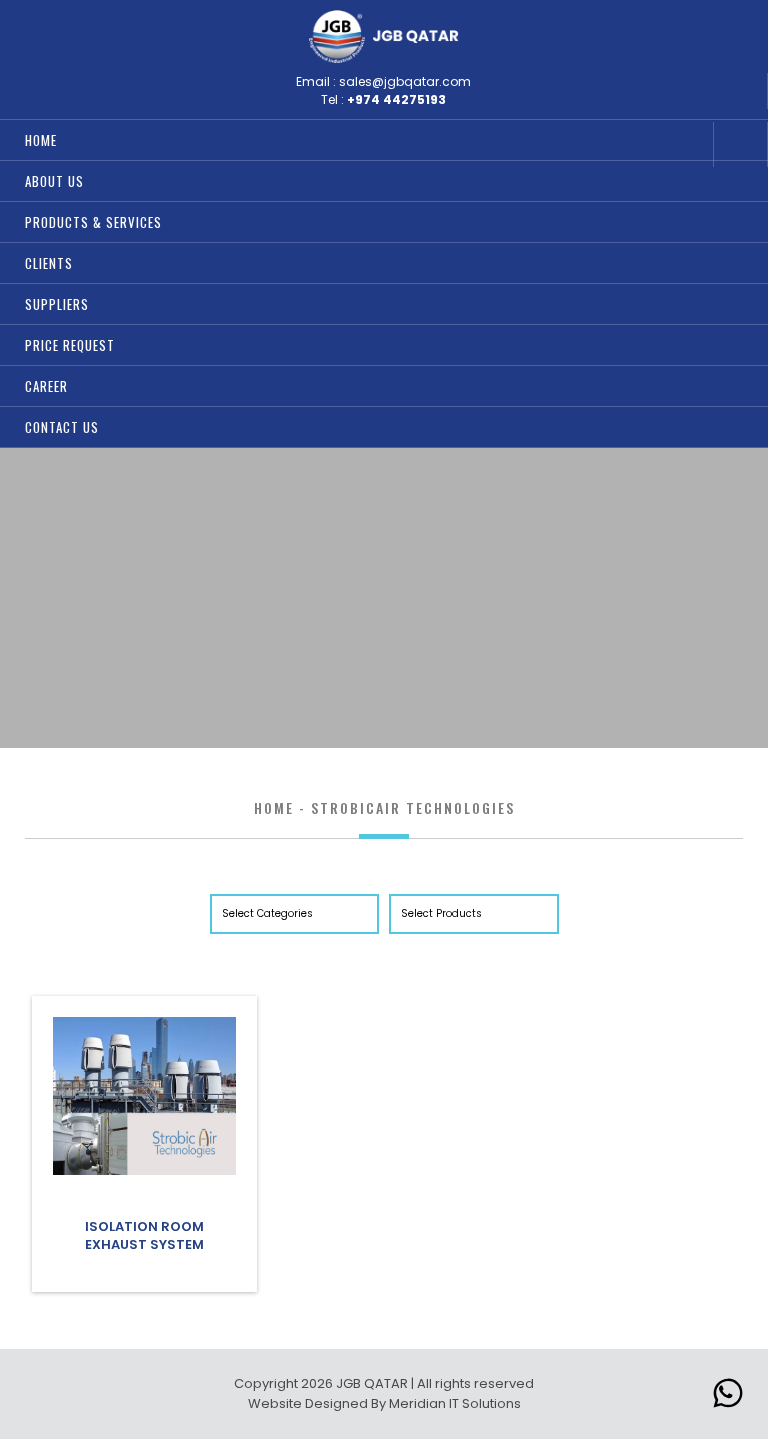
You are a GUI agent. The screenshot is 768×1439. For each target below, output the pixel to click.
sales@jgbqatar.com (405, 81)
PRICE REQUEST (70, 345)
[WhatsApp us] (728, 1396)
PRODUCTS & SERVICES (93, 222)
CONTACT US (62, 427)
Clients (49, 263)
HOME (41, 140)
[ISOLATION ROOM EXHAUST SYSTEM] (144, 1170)
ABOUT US (54, 181)
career (46, 386)
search (687, 144)
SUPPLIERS (57, 304)
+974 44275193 (396, 99)
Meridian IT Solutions (455, 1403)
